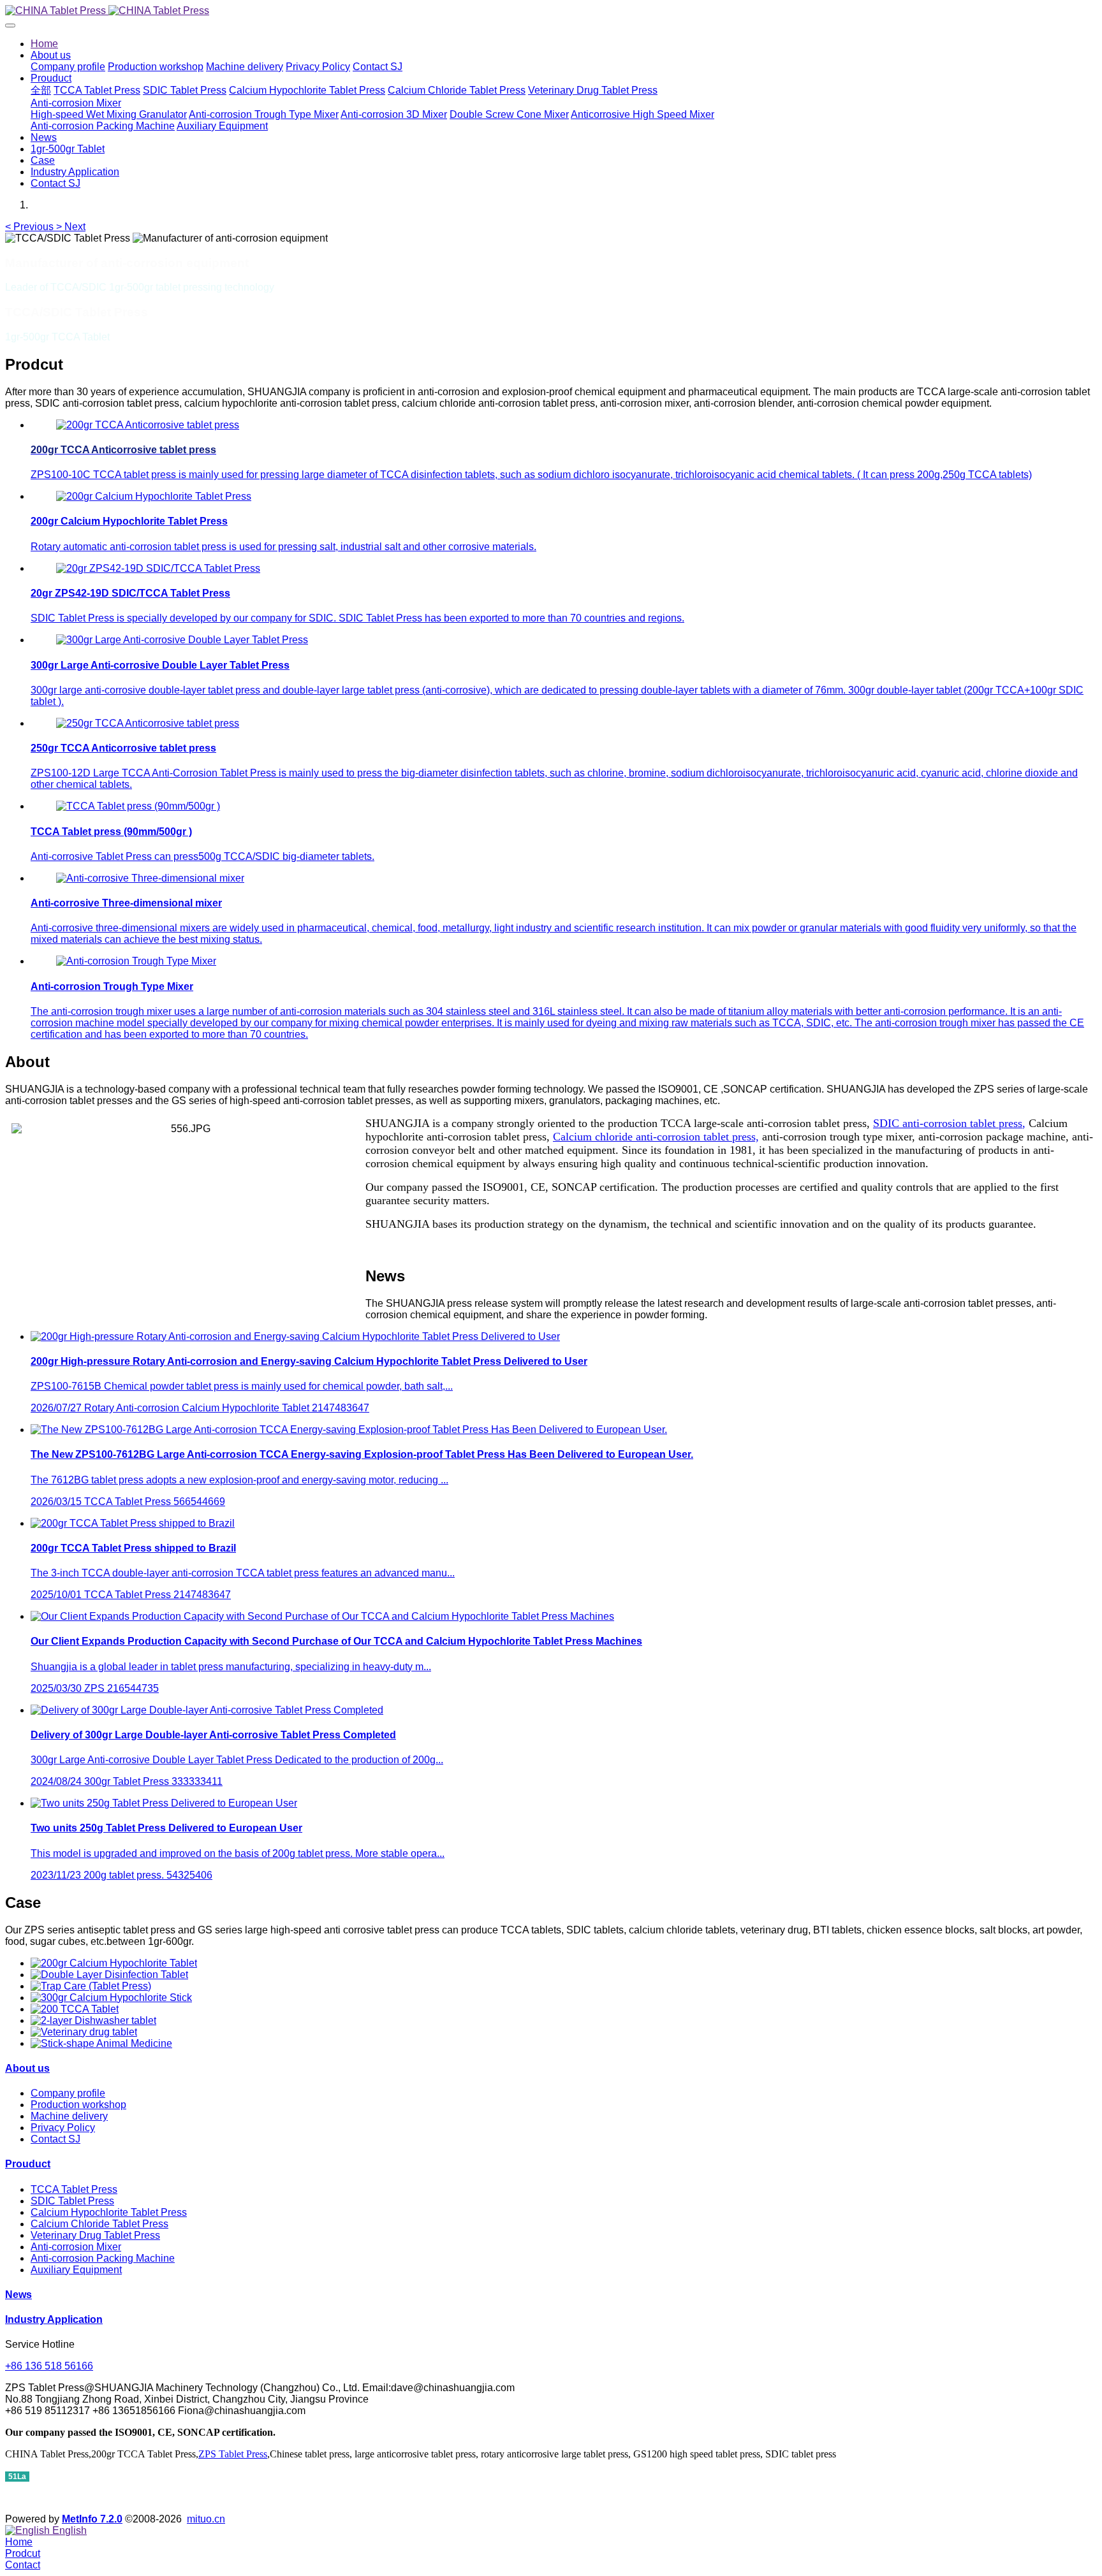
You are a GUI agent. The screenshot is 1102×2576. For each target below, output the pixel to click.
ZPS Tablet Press (233, 2454)
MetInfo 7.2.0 (92, 2519)
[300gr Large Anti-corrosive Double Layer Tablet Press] (182, 640)
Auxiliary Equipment (76, 2270)
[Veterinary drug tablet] (84, 2032)
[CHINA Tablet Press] (551, 11)
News (18, 2295)
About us (27, 2068)
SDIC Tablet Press (72, 2201)
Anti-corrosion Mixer (76, 2247)
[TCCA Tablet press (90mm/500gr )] (138, 806)
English (68, 2530)
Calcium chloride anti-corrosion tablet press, (656, 1137)
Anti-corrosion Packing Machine (103, 2258)
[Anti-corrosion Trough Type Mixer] (136, 961)
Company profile (68, 2093)
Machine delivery (69, 2116)
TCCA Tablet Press (74, 2189)
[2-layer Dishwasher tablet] (93, 2020)
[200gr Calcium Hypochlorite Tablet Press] (154, 496)
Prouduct (28, 2164)
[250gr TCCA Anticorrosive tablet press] (148, 723)
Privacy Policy (63, 2128)
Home (44, 44)
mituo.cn (206, 2519)
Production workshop (78, 2105)
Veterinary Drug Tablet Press (95, 2235)
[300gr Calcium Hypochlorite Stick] (111, 1997)
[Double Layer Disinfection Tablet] (109, 1975)
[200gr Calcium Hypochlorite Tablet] (114, 1963)
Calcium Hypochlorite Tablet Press (109, 2212)
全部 (41, 90)
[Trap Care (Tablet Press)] (91, 1986)
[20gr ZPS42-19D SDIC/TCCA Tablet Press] (158, 568)
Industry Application (54, 2319)
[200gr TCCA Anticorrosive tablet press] (148, 425)
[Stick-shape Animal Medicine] (101, 2043)
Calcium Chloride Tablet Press (99, 2224)
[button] (31, 227)
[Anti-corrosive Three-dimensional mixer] (150, 878)
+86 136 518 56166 (49, 2366)
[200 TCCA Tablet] (75, 2009)
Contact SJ (55, 2139)
